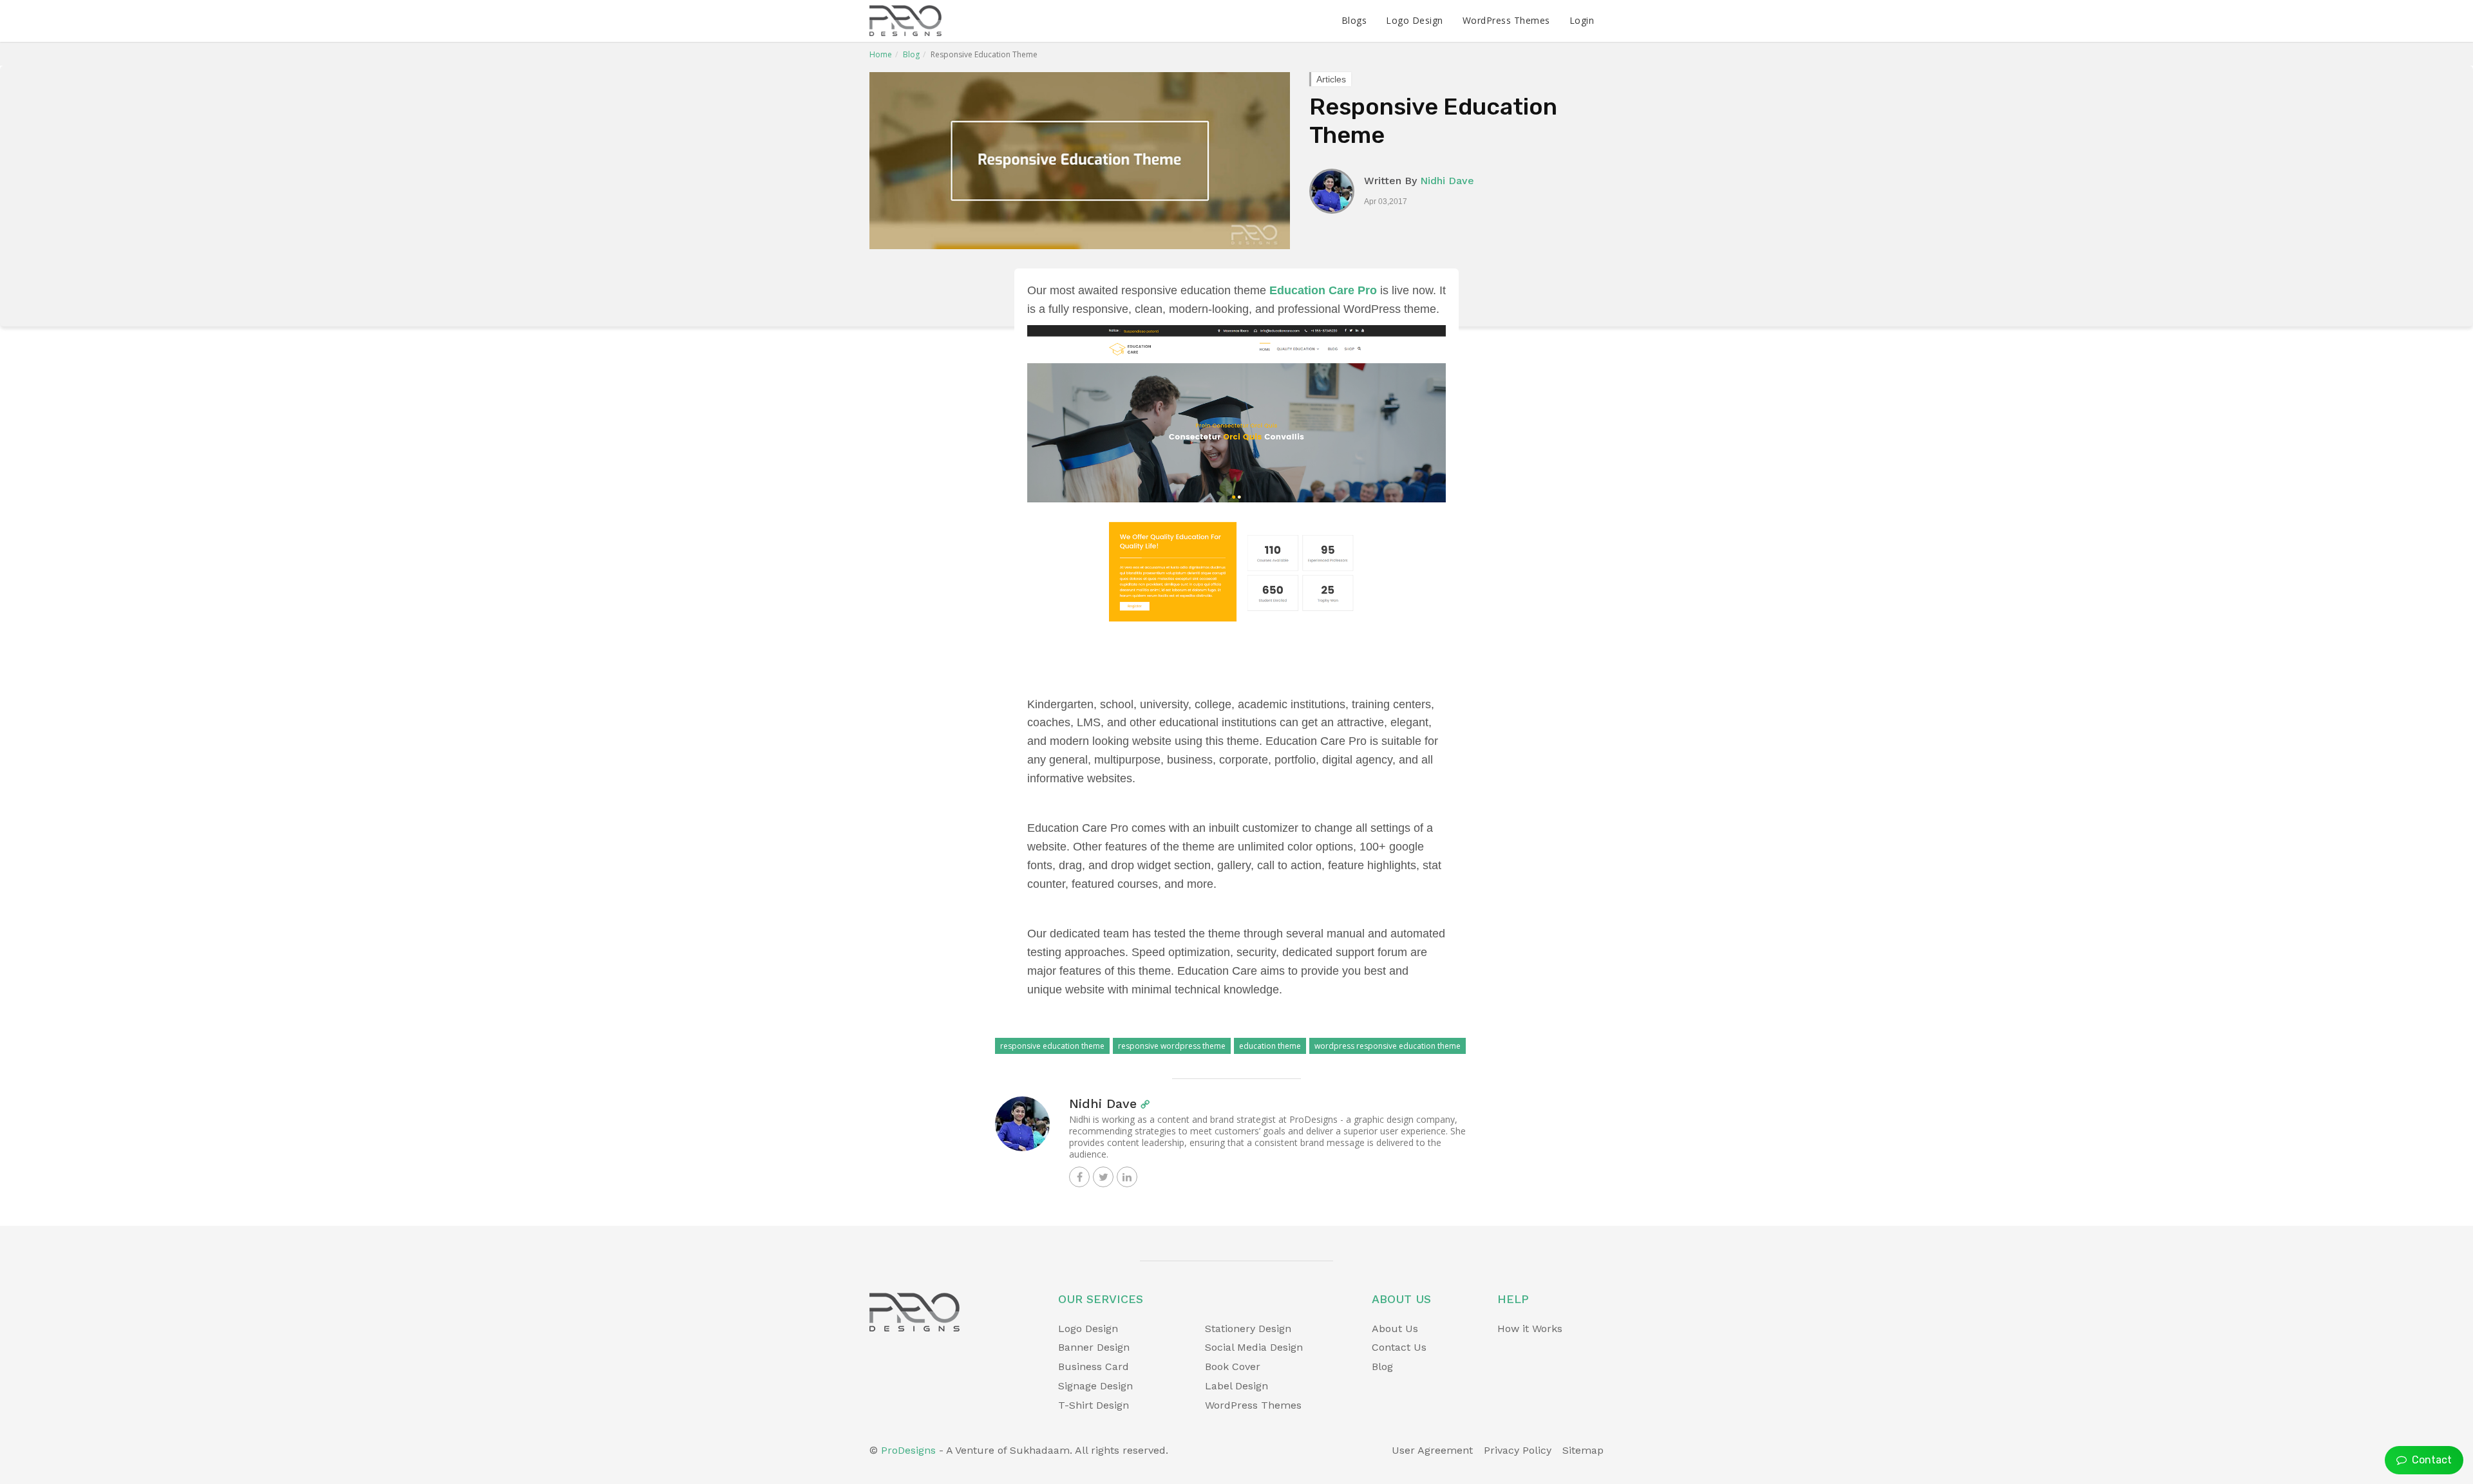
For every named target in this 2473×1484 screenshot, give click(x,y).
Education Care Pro (1323, 290)
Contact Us (1399, 1347)
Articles (1331, 79)
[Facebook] (1079, 1177)
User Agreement (1432, 1450)
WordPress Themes (1506, 20)
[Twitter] (1103, 1177)
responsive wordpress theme (1172, 1046)
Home (881, 54)
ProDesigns (908, 1450)
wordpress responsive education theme (1388, 1046)
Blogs (1354, 20)
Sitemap (1583, 1450)
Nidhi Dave (1447, 181)
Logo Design (1415, 20)
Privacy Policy (1518, 1450)
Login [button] (1582, 20)
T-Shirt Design (1094, 1405)
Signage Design (1095, 1386)
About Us (1395, 1329)
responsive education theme (1052, 1046)
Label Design (1236, 1386)
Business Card (1094, 1367)
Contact (2429, 1460)
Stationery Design (1248, 1329)
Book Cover (1233, 1367)
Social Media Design (1254, 1347)
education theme (1270, 1046)
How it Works (1530, 1329)
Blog (911, 54)
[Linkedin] (1127, 1177)
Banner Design (1094, 1347)
